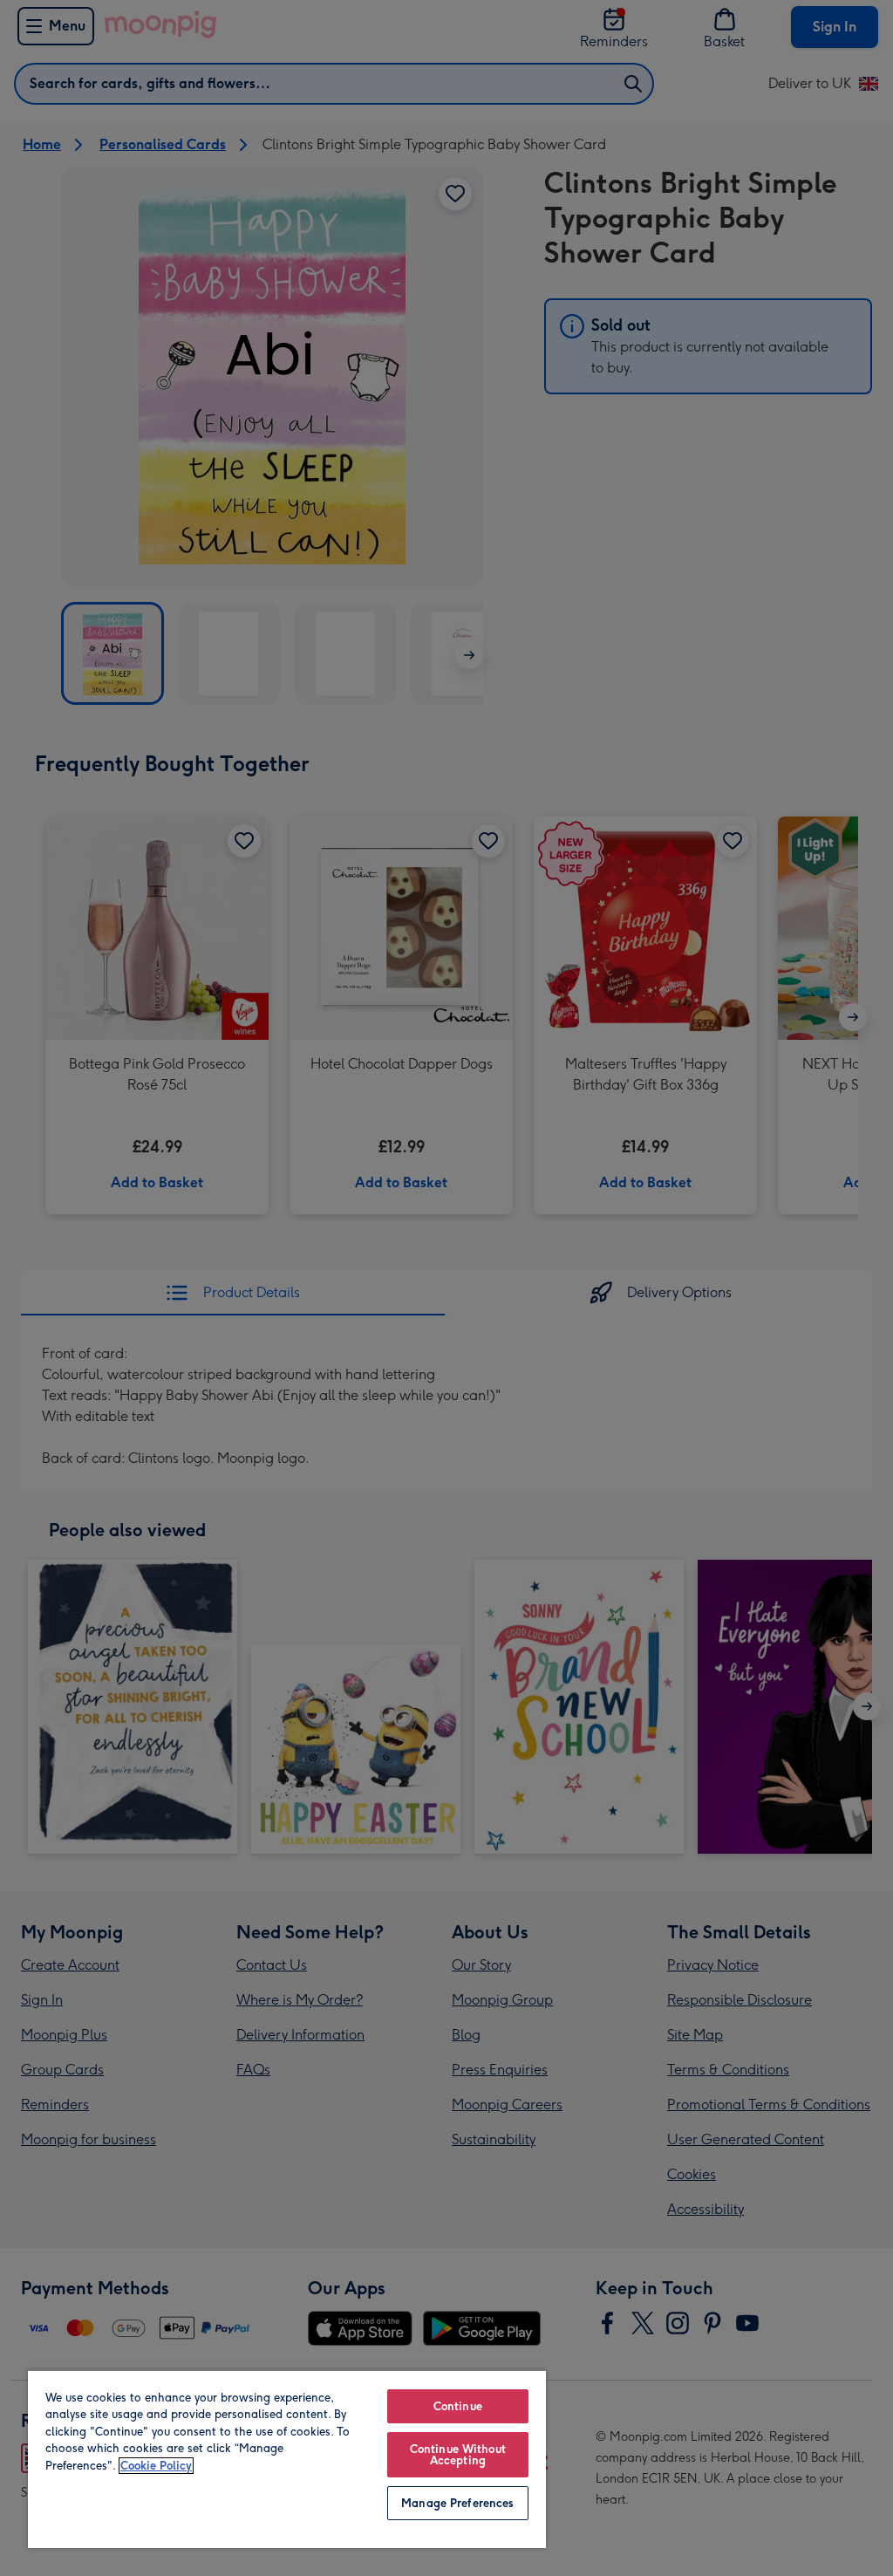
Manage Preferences (457, 2503)
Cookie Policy (156, 2466)
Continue (458, 2406)
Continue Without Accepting (458, 2455)
